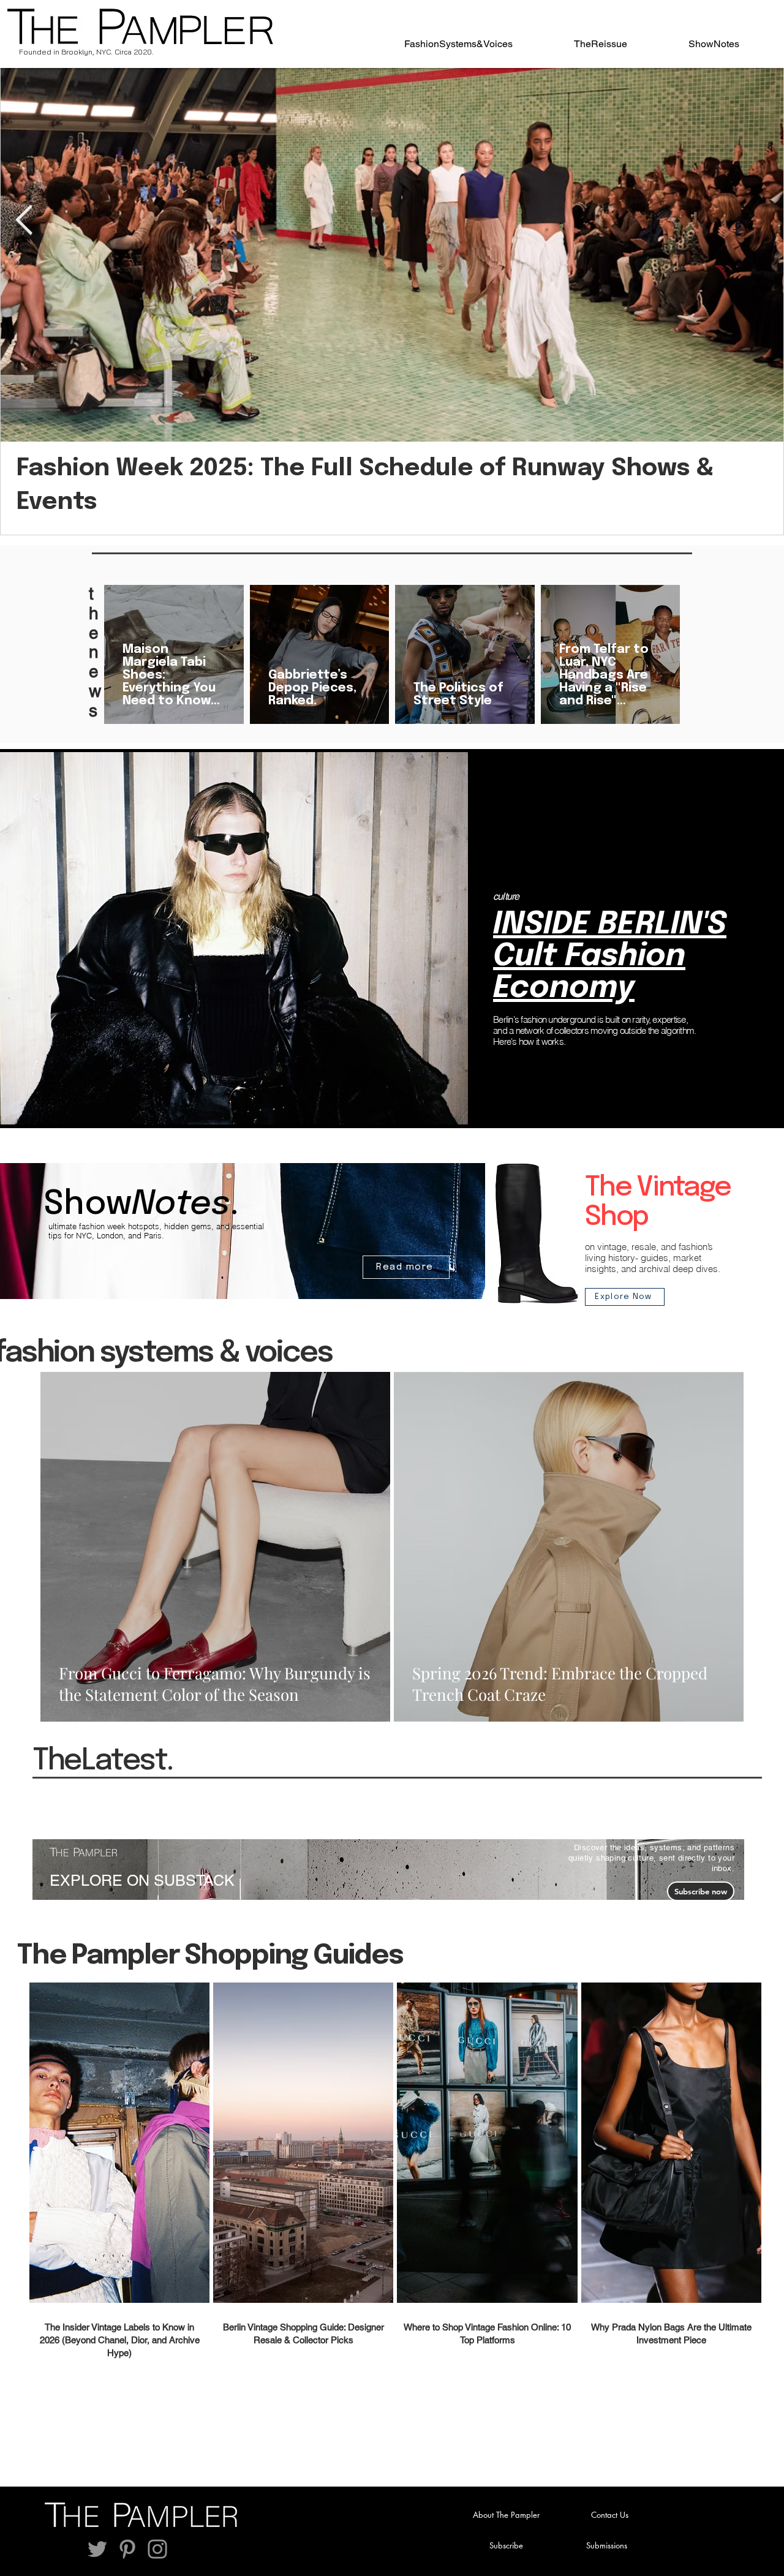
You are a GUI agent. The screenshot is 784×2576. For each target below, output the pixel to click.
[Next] (748, 939)
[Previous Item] (24, 221)
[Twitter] (97, 2549)
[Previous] (36, 939)
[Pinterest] (127, 2549)
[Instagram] (157, 2549)
